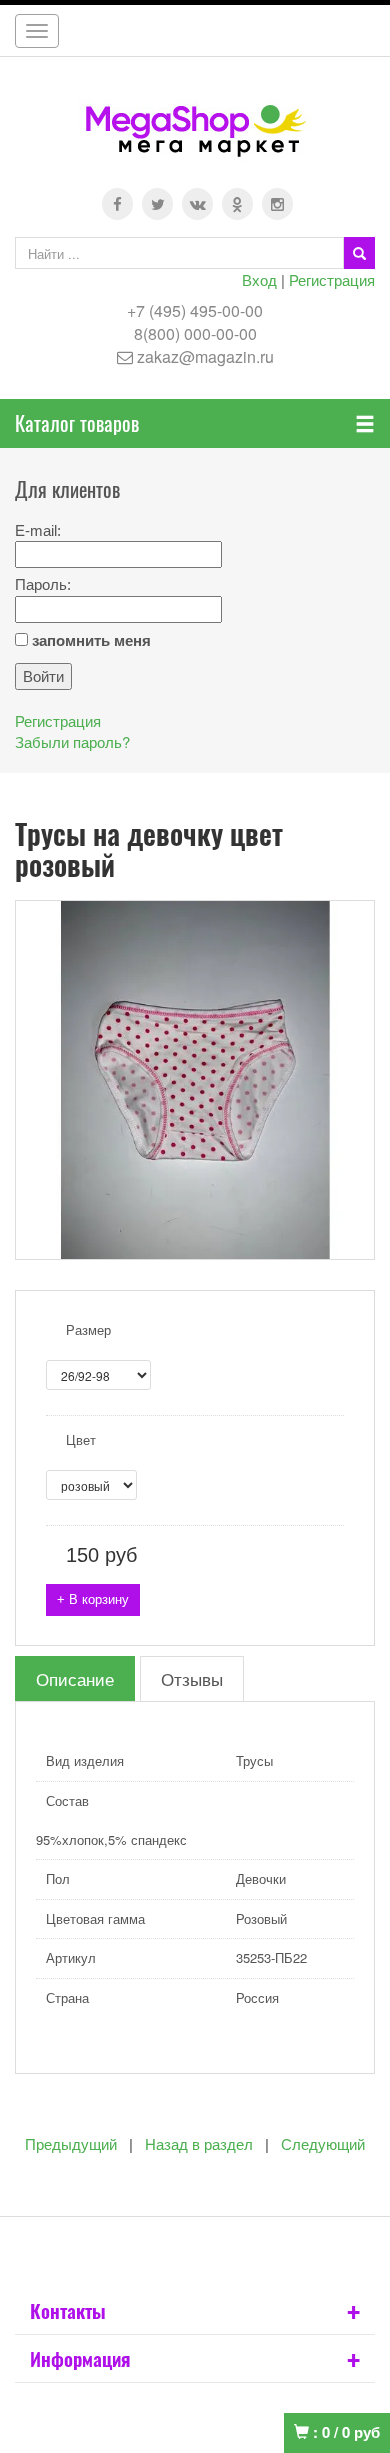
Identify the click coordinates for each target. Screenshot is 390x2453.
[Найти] (359, 253)
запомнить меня (91, 640)
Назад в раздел (199, 2144)
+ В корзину (93, 1599)
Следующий (323, 2144)
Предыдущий (71, 2144)
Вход (259, 279)
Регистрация (332, 279)
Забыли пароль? (72, 741)
